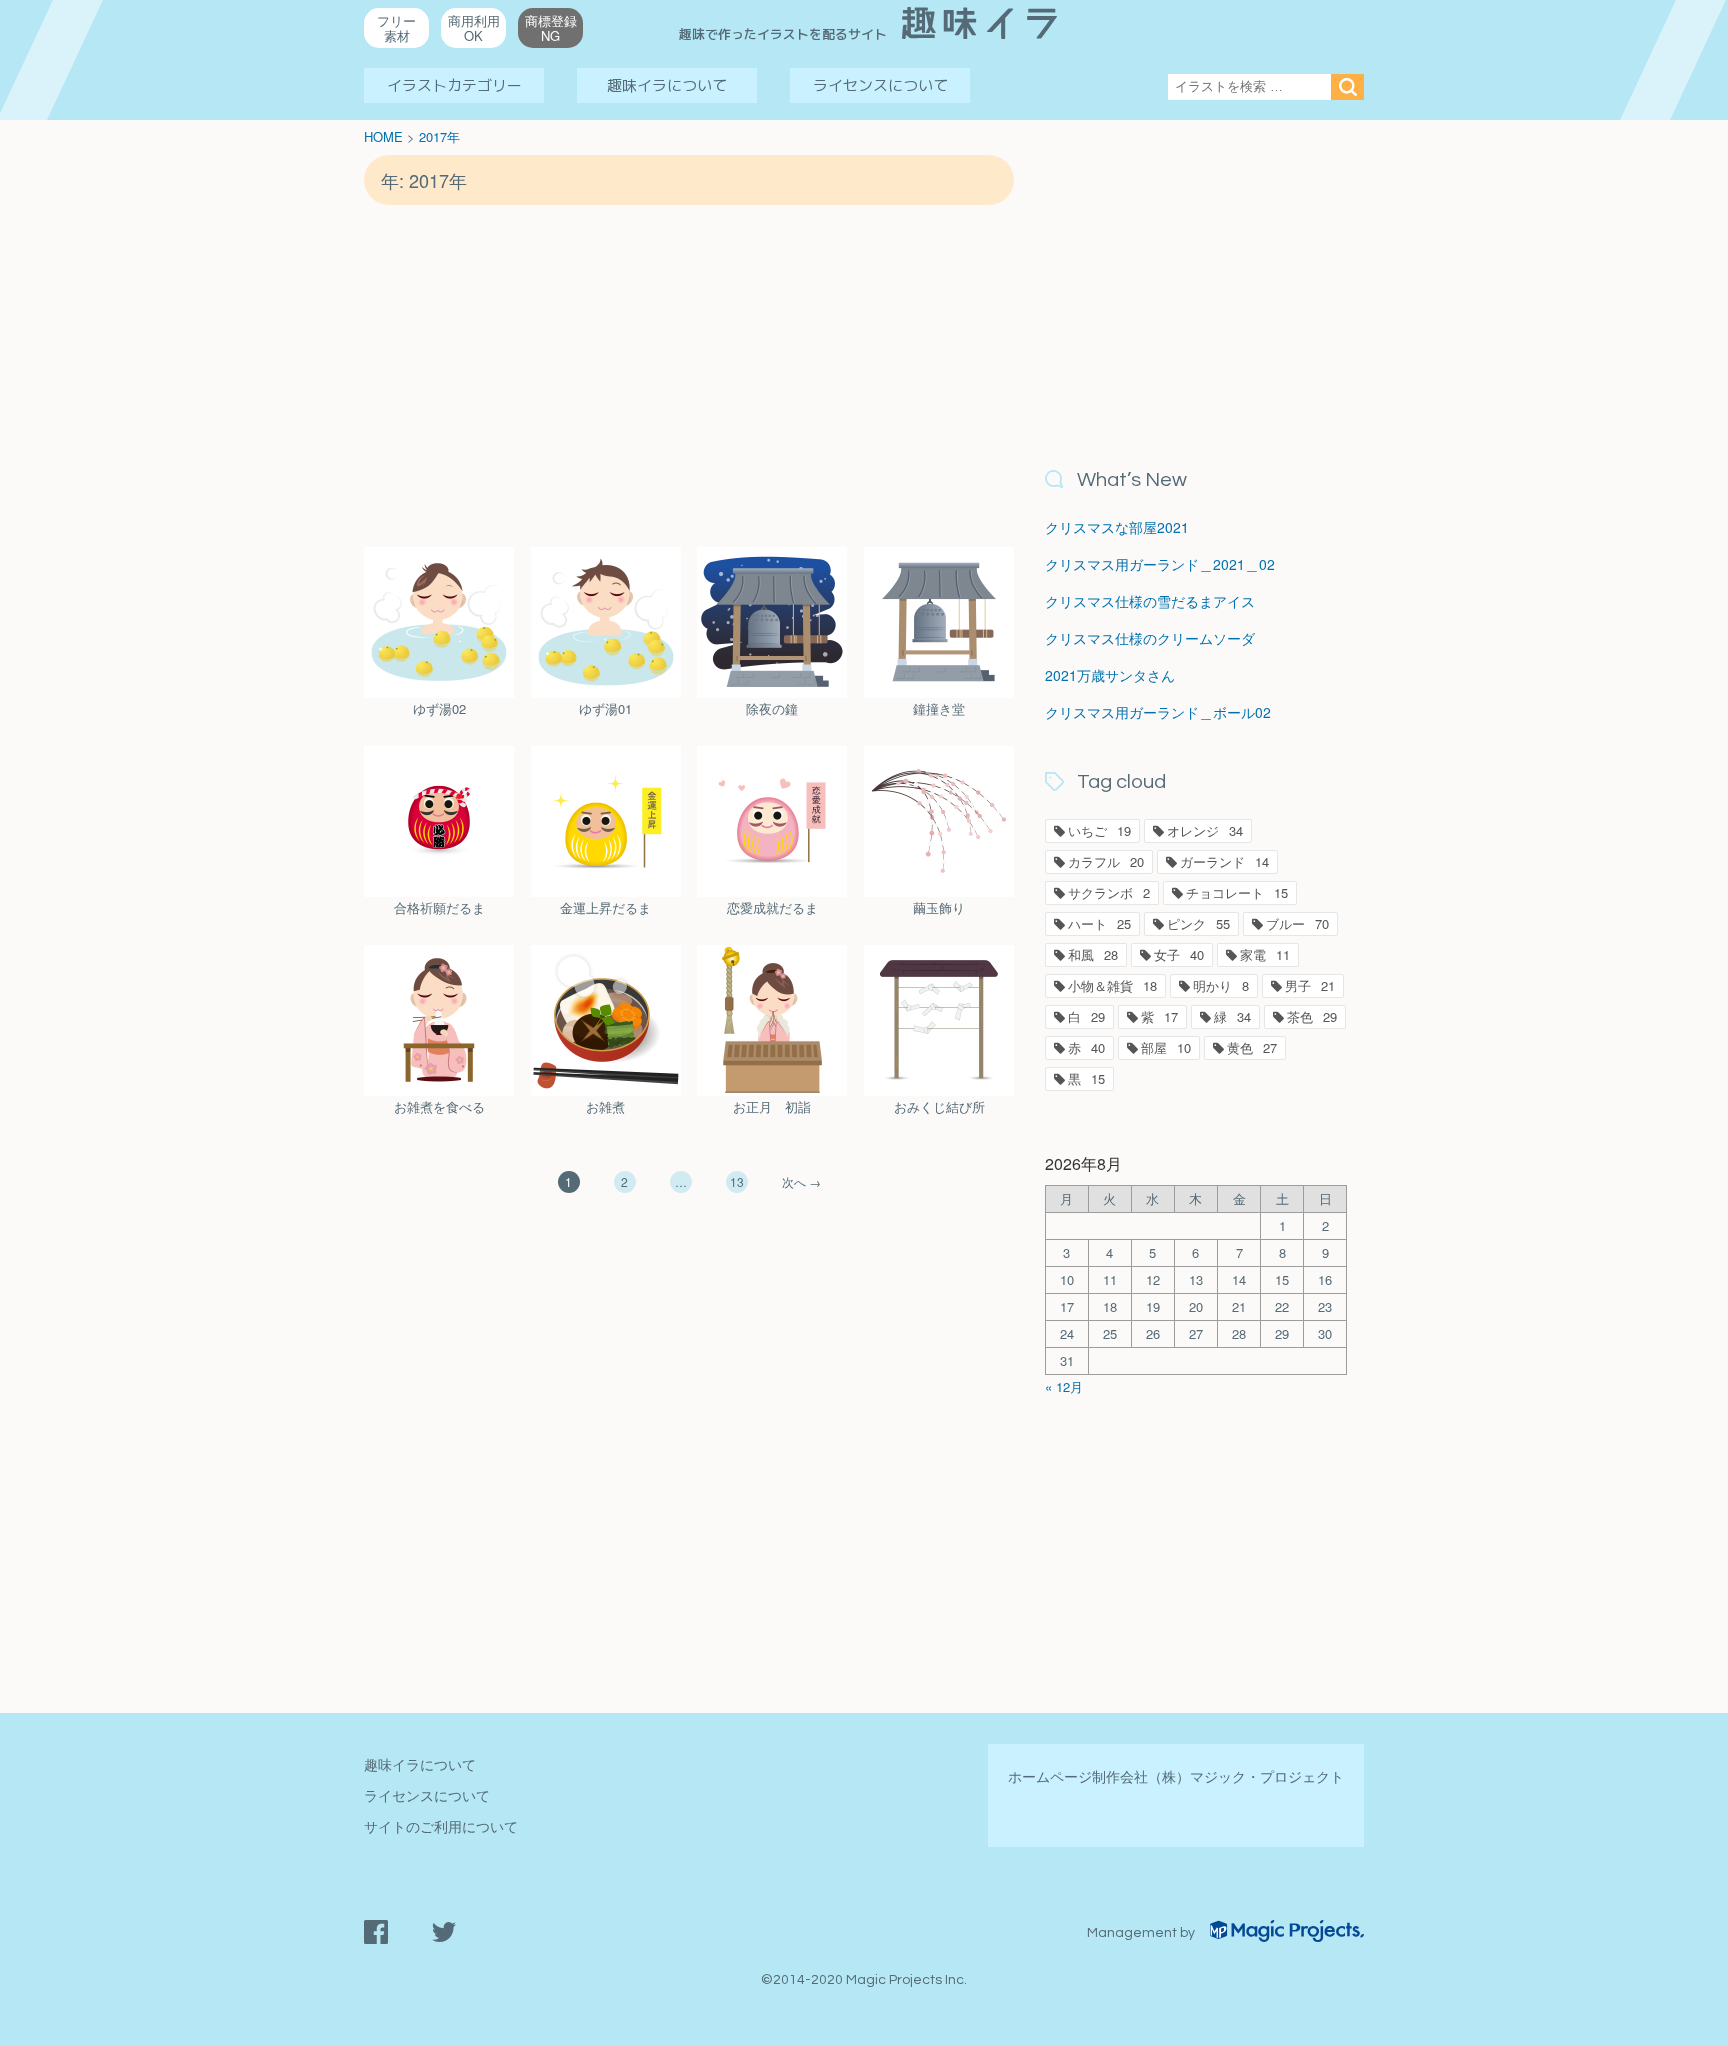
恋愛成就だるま (772, 907)
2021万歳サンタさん (1110, 675)
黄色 (1252, 1047)
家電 (1265, 954)
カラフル (1106, 861)
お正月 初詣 (772, 1106)
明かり (1221, 985)
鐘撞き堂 (939, 708)
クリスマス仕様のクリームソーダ (1150, 638)
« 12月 (1064, 1386)
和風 (1093, 954)
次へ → (801, 1181)
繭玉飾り (939, 907)
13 (737, 1181)
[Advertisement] (689, 375)
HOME (383, 136)
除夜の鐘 (772, 708)
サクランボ (1109, 892)
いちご (1099, 830)
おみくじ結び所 (939, 1106)
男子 (1310, 985)
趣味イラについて (667, 85)
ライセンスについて (880, 85)
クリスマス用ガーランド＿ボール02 (1158, 712)
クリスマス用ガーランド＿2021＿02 (1160, 564)
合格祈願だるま (439, 907)
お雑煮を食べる (439, 1106)
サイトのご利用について (441, 1826)
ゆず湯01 (605, 708)
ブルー (1297, 923)
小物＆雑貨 (1112, 985)
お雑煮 (605, 1106)
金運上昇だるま (605, 907)
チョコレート (1237, 892)
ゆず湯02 (439, 708)
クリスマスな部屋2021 (1117, 527)
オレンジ (1205, 830)
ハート (1099, 923)
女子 (1179, 954)
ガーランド (1224, 861)
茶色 (1312, 1016)
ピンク (1198, 923)
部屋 (1166, 1047)
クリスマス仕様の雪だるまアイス (1150, 601)
